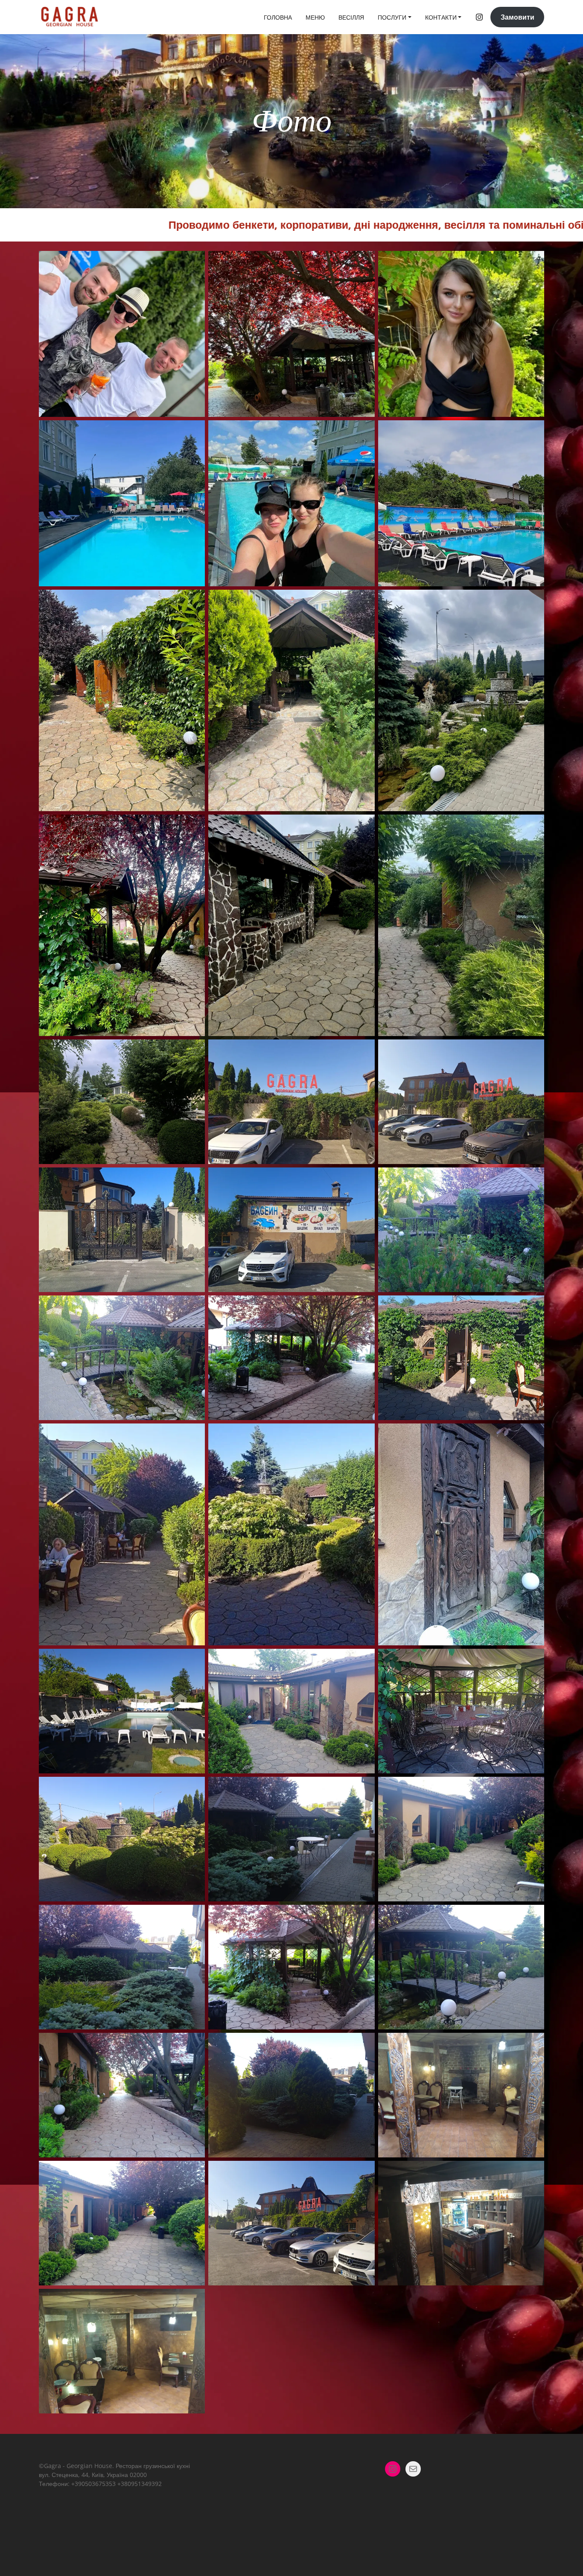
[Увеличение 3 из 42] (533, 262)
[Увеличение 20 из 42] (364, 1307)
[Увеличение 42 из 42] (431, 2300)
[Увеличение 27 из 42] (533, 1660)
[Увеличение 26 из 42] (364, 1660)
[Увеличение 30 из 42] (533, 1788)
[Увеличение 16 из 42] (194, 1179)
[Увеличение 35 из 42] (364, 2044)
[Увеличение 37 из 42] (194, 2172)
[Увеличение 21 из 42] (533, 1307)
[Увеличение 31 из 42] (194, 1916)
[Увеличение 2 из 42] (364, 262)
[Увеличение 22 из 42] (194, 1435)
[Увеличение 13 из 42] (194, 1051)
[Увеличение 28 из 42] (194, 1788)
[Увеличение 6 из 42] (533, 431)
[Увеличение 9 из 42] (533, 601)
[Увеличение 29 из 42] (364, 1788)
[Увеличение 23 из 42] (364, 1435)
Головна (278, 17)
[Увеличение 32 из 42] (364, 1916)
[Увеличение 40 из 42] (194, 2300)
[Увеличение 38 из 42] (364, 2172)
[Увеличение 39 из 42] (533, 2172)
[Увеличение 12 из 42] (533, 826)
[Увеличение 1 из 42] (194, 262)
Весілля (351, 17)
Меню (315, 17)
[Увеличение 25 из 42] (194, 1660)
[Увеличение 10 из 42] (194, 826)
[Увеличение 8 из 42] (364, 601)
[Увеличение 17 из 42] (364, 1179)
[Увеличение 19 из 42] (194, 1307)
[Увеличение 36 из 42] (533, 2044)
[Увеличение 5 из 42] (364, 431)
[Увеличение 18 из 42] (533, 1179)
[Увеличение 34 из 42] (194, 2044)
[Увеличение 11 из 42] (364, 826)
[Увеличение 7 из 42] (194, 601)
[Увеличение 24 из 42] (533, 1435)
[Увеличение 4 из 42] (194, 431)
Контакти (441, 17)
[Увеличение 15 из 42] (533, 1051)
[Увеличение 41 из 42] (262, 2300)
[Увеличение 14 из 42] (364, 1051)
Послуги (392, 17)
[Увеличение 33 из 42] (533, 1916)
